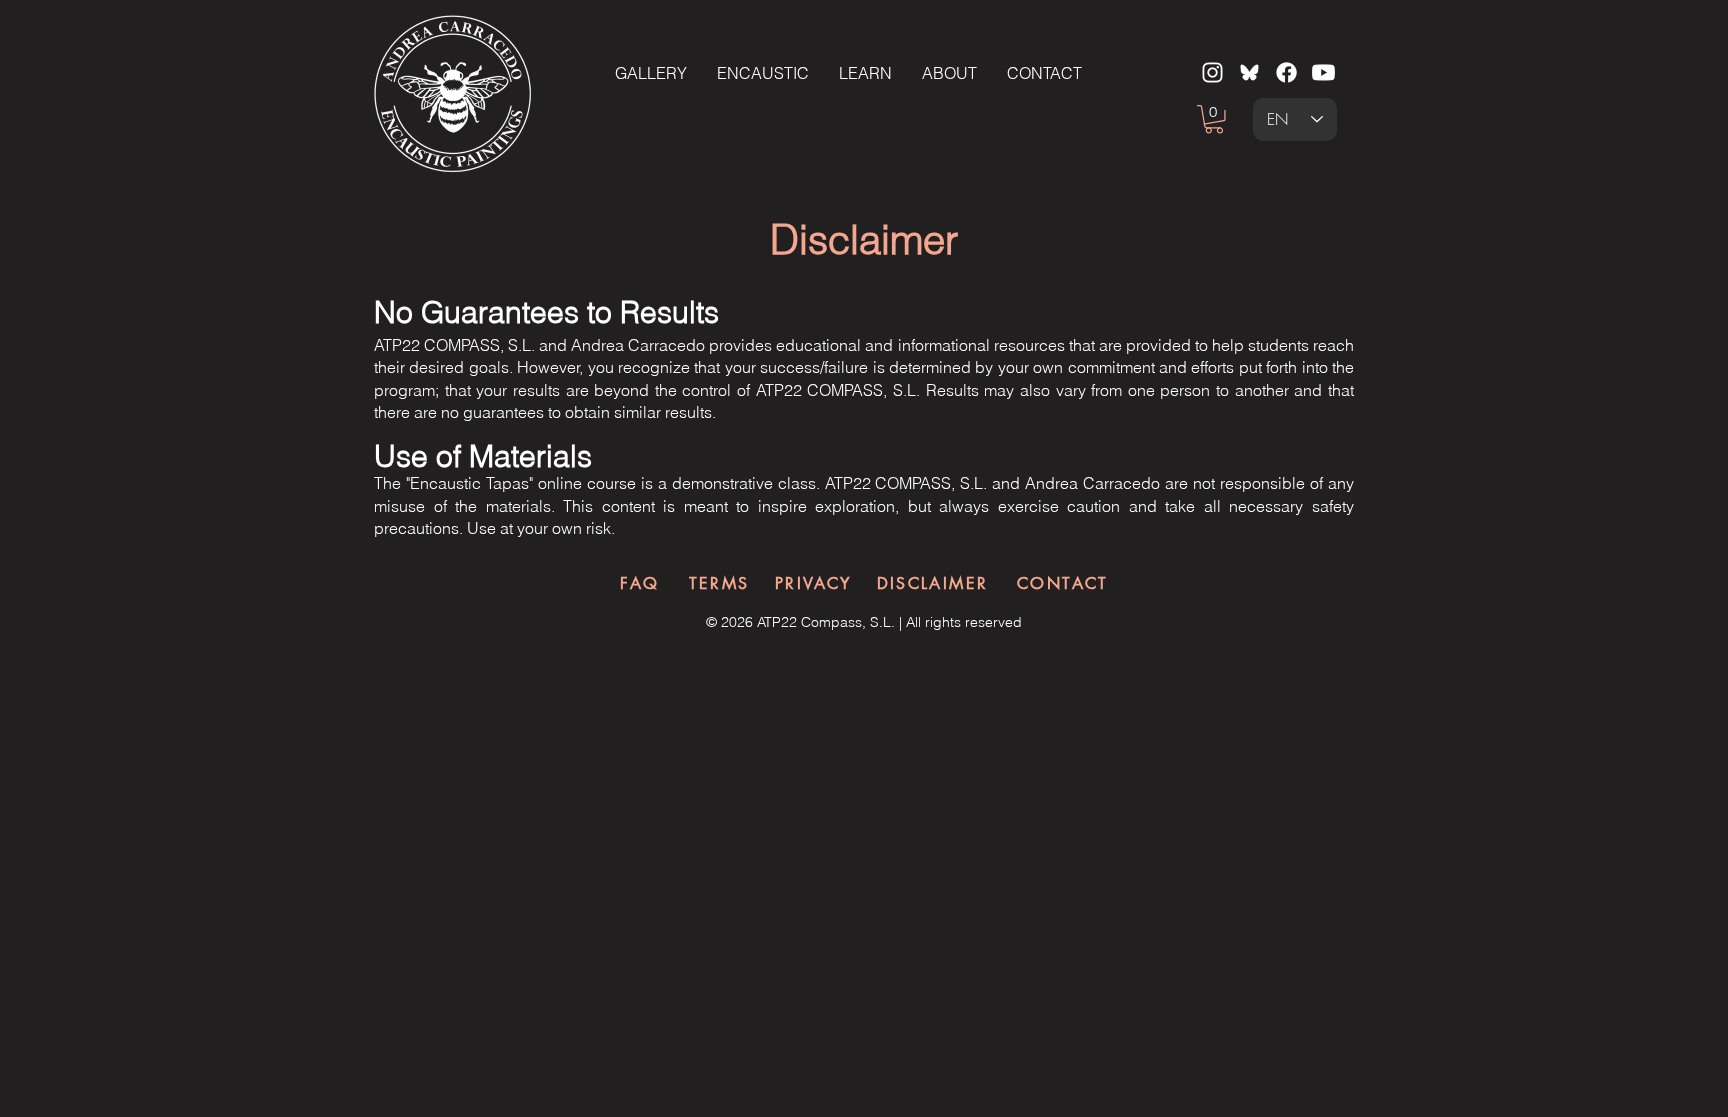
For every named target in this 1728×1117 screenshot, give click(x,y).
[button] (1214, 119)
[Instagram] (1212, 72)
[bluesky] (1249, 72)
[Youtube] (1323, 72)
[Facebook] (1286, 72)
